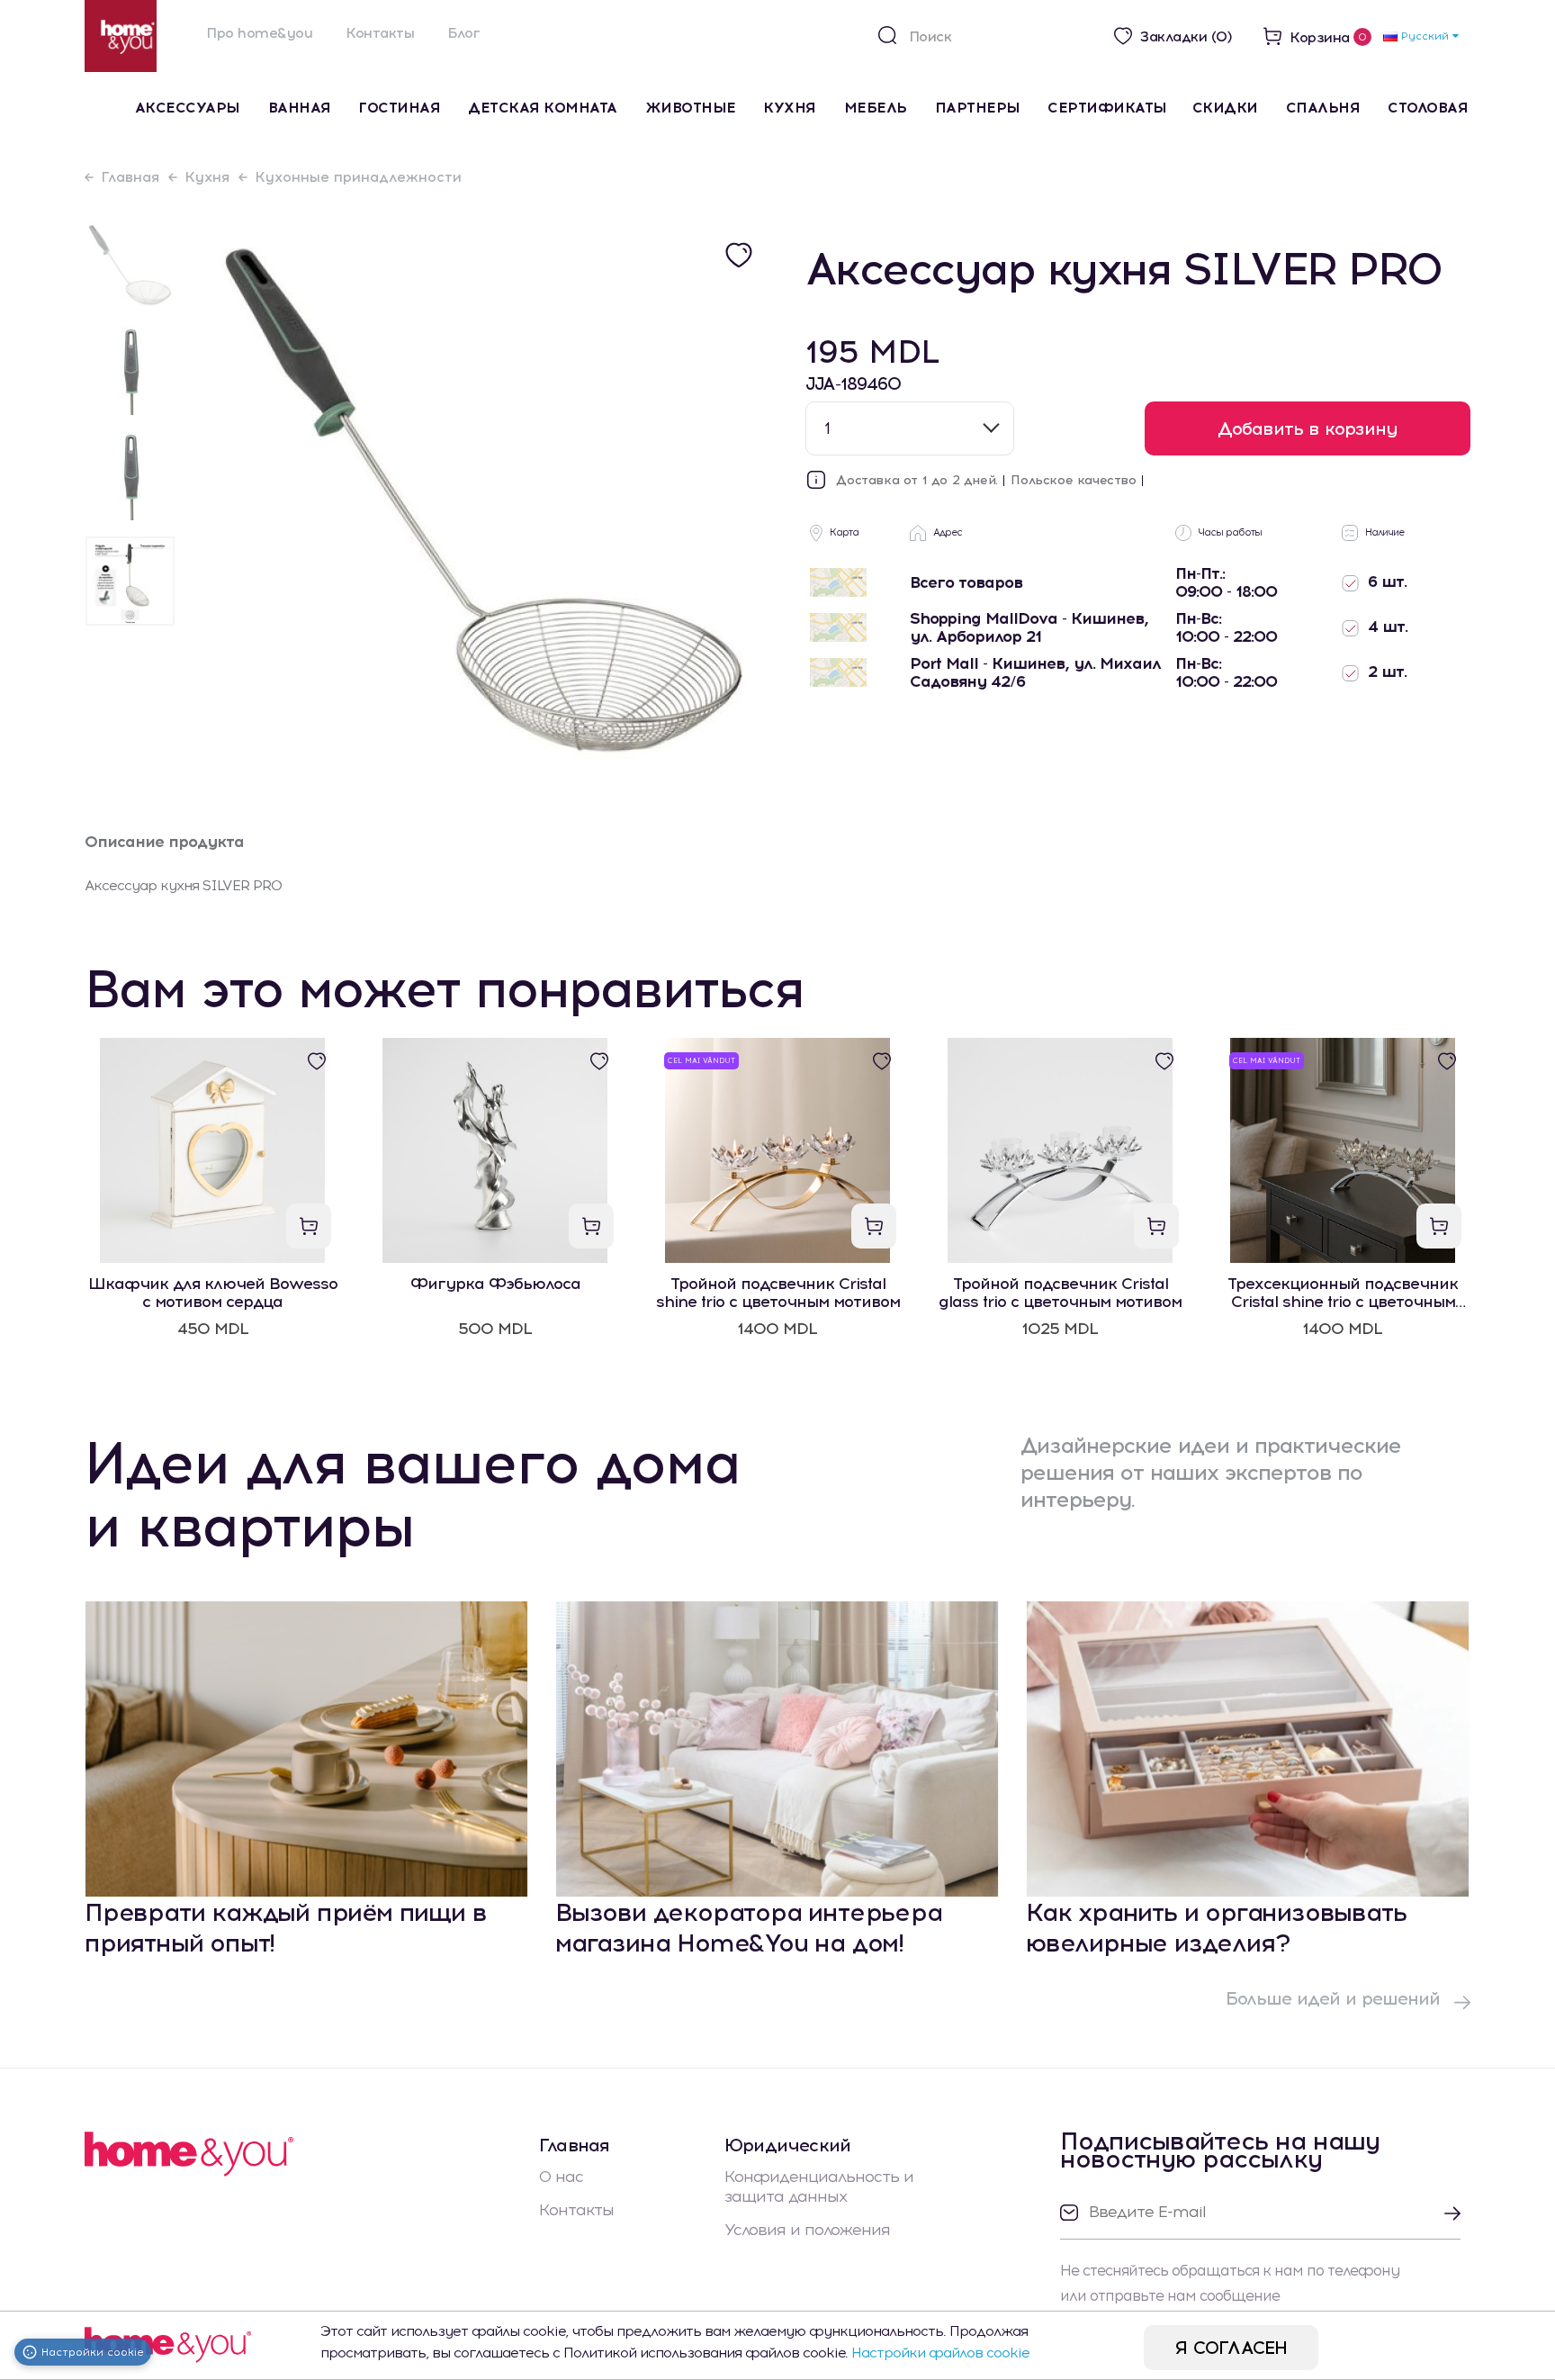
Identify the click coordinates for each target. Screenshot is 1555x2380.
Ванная (300, 108)
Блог (463, 33)
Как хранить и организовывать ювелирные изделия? (1216, 1927)
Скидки (1225, 108)
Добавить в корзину (1308, 428)
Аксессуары (188, 108)
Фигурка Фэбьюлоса (495, 1284)
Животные (691, 108)
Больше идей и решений (1335, 1998)
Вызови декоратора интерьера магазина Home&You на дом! (749, 1927)
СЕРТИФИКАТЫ (1107, 108)
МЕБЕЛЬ (876, 108)
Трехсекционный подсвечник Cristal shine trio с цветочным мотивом (1343, 1293)
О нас (561, 2177)
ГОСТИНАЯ (399, 108)
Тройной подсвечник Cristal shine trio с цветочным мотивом (778, 1293)
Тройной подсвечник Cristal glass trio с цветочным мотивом (1060, 1293)
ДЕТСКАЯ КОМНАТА (543, 108)
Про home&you (259, 33)
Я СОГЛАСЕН (1231, 2348)
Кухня (790, 108)
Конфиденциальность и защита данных (819, 2186)
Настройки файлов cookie (940, 2353)
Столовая (1428, 108)
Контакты (380, 33)
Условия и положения (807, 2230)
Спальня (1323, 108)
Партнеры (978, 108)
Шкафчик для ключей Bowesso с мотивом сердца (213, 1293)
